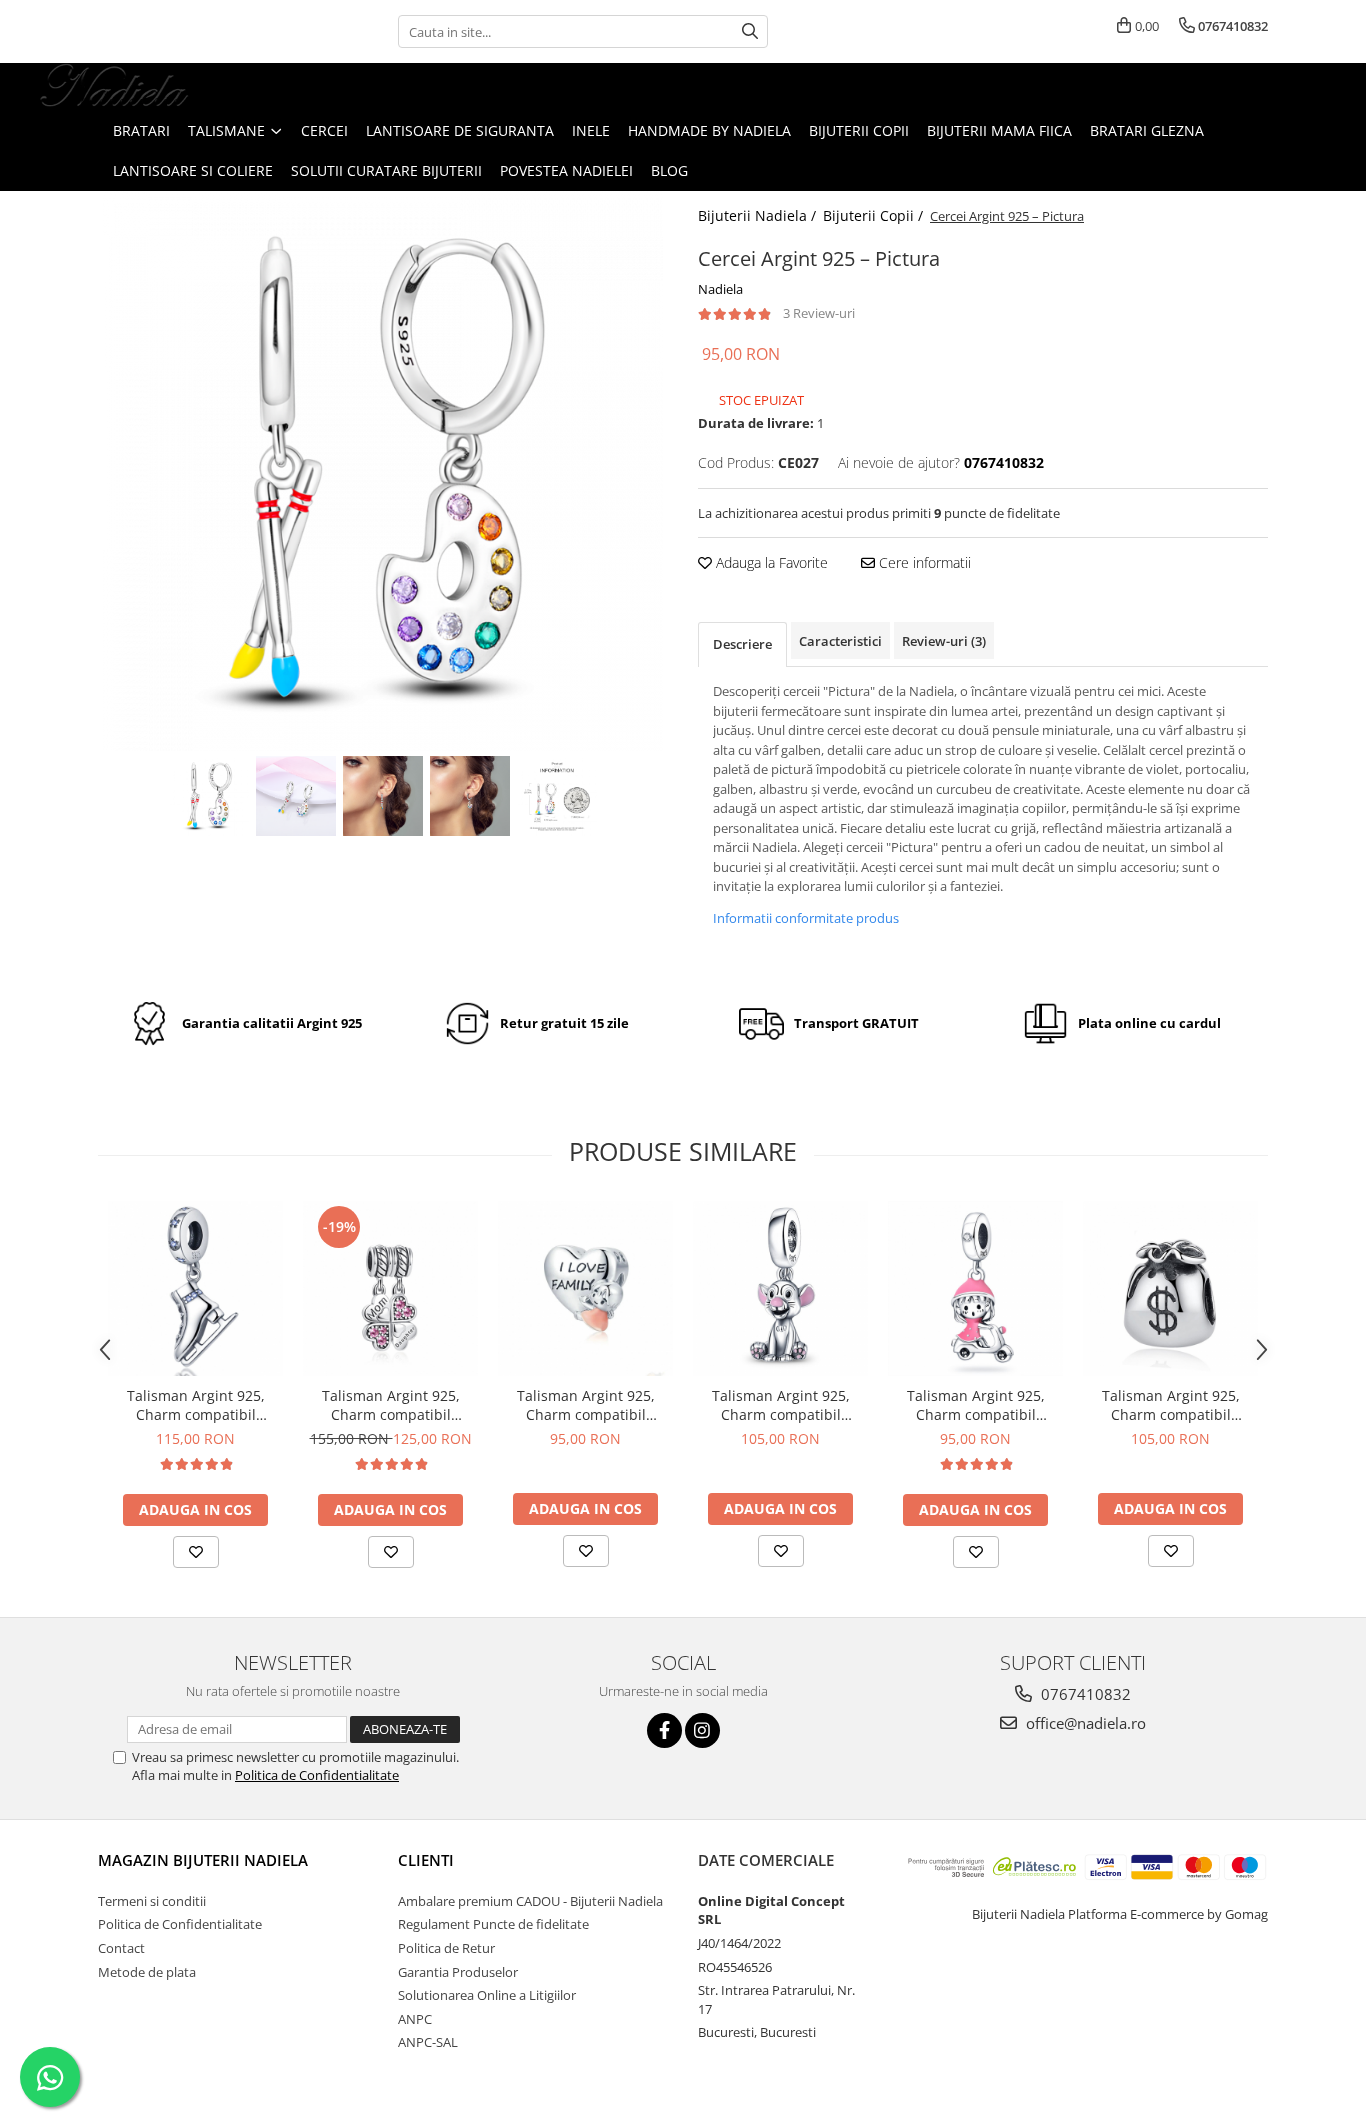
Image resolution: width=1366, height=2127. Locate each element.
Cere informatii (923, 562)
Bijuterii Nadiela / (759, 215)
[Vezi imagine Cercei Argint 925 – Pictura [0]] (209, 796)
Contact (121, 1948)
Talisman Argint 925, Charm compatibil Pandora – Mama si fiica (390, 1405)
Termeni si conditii (152, 1901)
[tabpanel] (383, 471)
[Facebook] (664, 1730)
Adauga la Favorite (770, 562)
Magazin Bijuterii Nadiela (203, 1860)
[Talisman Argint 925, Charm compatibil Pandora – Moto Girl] (975, 1288)
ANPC (415, 2019)
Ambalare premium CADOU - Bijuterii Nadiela (530, 1901)
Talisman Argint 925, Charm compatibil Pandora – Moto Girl (976, 1405)
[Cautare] (750, 31)
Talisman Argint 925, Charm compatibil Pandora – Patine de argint (196, 1405)
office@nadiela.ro (1084, 1723)
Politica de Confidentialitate (317, 1775)
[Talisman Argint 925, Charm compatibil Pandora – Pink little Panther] (780, 1288)
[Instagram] (702, 1730)
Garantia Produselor (458, 1972)
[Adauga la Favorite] (196, 1552)
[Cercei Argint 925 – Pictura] (383, 471)
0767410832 (1084, 1694)
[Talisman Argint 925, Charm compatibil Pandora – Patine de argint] (195, 1288)
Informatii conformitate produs (806, 918)
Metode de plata (147, 1972)
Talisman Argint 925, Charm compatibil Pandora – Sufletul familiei (586, 1405)
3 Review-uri (819, 313)
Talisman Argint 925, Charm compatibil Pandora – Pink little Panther (781, 1405)
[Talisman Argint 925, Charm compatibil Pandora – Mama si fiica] (390, 1288)
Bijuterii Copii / (875, 215)
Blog (669, 170)
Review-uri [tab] (944, 641)
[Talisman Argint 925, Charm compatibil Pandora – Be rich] (1170, 1288)
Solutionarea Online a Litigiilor (487, 1995)
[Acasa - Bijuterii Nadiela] (115, 87)
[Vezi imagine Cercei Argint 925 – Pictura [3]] (470, 796)
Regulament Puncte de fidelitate (493, 1924)
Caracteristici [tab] (840, 641)
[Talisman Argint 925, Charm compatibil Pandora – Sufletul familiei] (585, 1288)
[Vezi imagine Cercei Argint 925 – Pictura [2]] (383, 796)
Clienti (426, 1860)
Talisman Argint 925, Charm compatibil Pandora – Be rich (1171, 1405)
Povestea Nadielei (566, 170)
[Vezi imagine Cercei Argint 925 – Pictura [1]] (296, 796)
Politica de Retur (446, 1948)
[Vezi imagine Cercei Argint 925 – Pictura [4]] (557, 796)
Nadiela (720, 289)
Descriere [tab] (742, 644)
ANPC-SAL (428, 2042)
